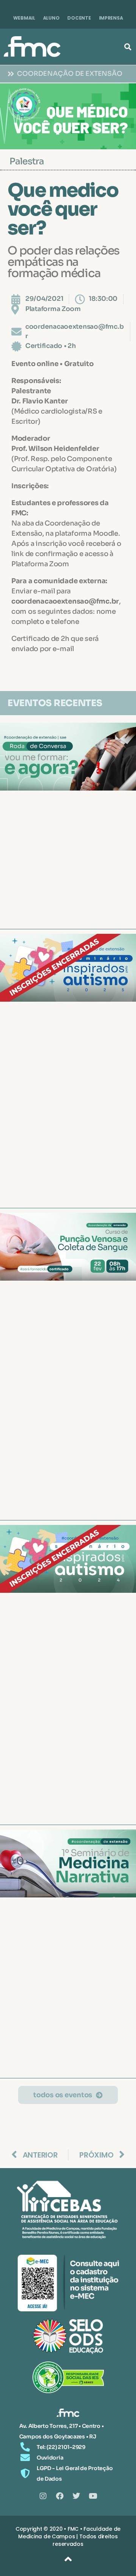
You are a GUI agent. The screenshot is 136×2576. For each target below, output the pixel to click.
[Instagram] (43, 2496)
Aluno (51, 18)
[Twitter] (76, 2496)
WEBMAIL (24, 18)
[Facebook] (60, 2496)
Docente (79, 18)
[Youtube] (93, 2496)
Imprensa (111, 18)
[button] (128, 47)
